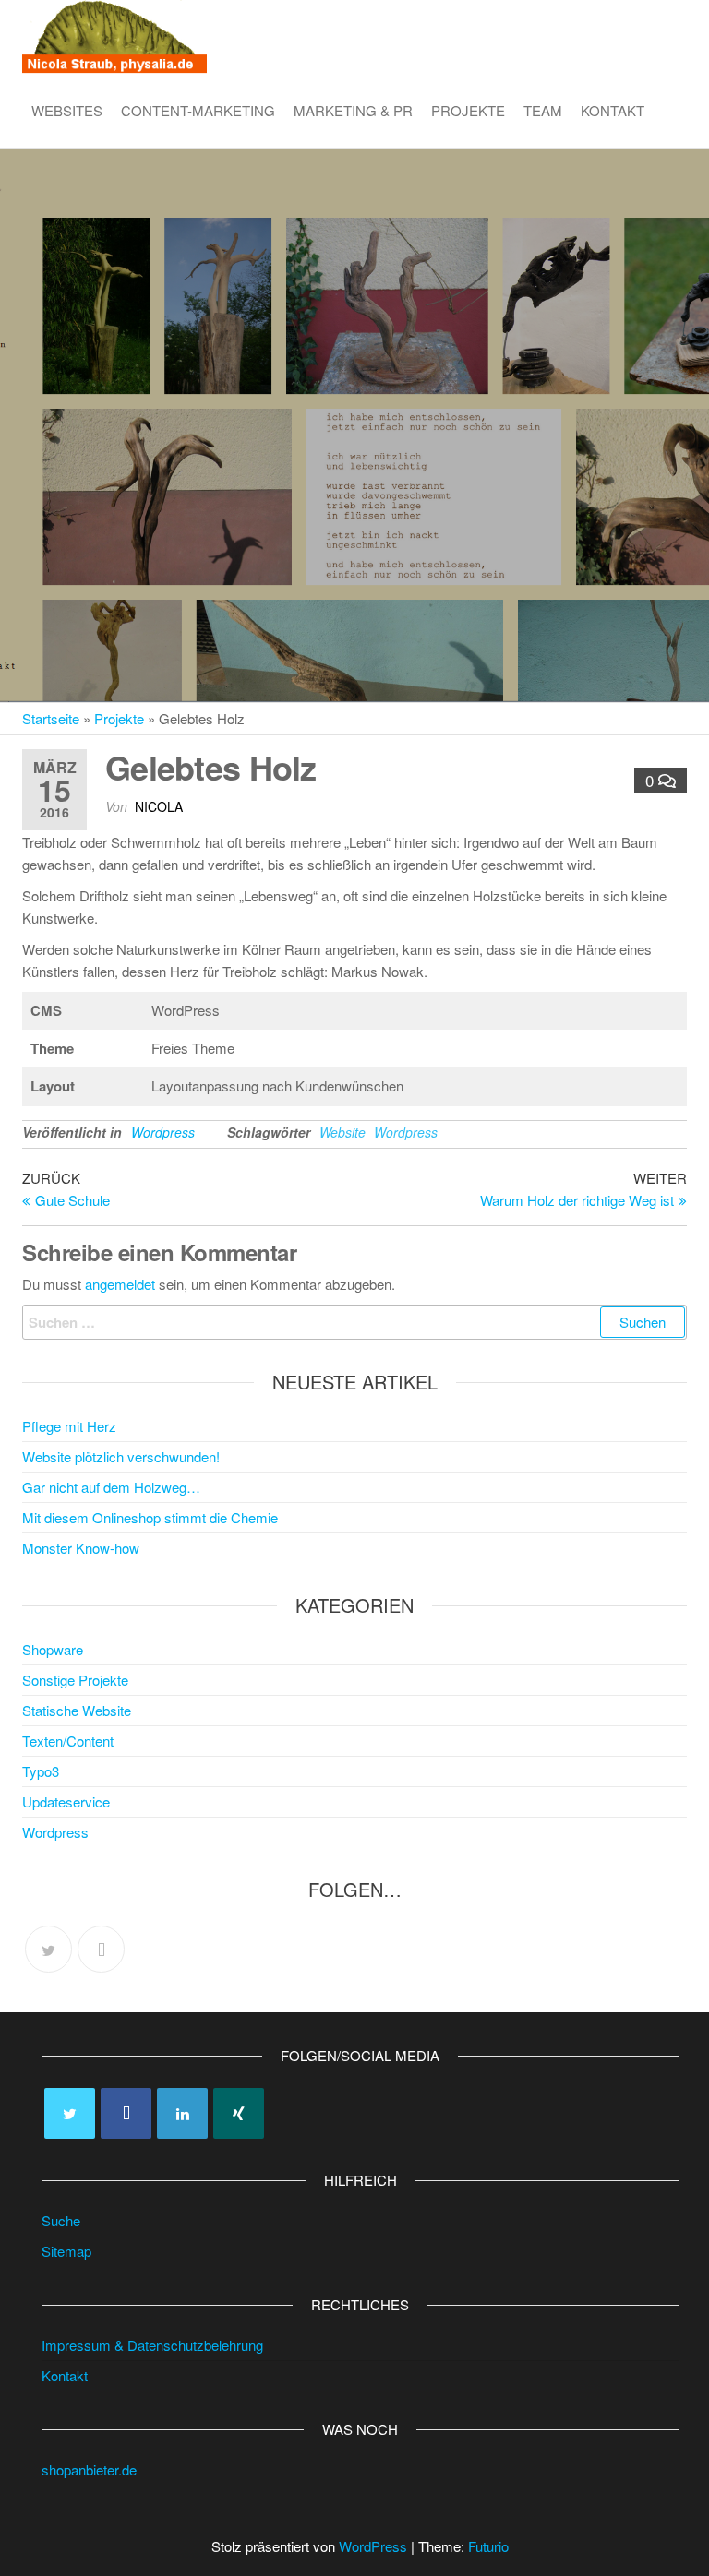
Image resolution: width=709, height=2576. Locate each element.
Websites (67, 110)
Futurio (488, 2546)
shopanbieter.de (89, 2469)
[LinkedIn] (182, 2113)
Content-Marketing (198, 110)
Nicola (159, 806)
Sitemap (66, 2251)
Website (342, 1132)
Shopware (53, 1649)
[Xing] (239, 2113)
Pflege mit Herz (69, 1426)
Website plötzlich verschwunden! (121, 1456)
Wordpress (163, 1132)
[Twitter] (48, 1949)
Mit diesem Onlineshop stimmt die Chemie (150, 1517)
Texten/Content (68, 1741)
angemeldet (120, 1284)
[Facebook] (101, 1949)
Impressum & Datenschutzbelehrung (152, 2345)
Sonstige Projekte (75, 1680)
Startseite (51, 718)
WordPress (373, 2546)
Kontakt (613, 110)
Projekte (468, 110)
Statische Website (77, 1710)
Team (543, 110)
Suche (61, 2220)
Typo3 (41, 1771)
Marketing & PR (353, 110)
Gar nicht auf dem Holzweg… (111, 1487)
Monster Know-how (81, 1548)
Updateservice (66, 1801)
